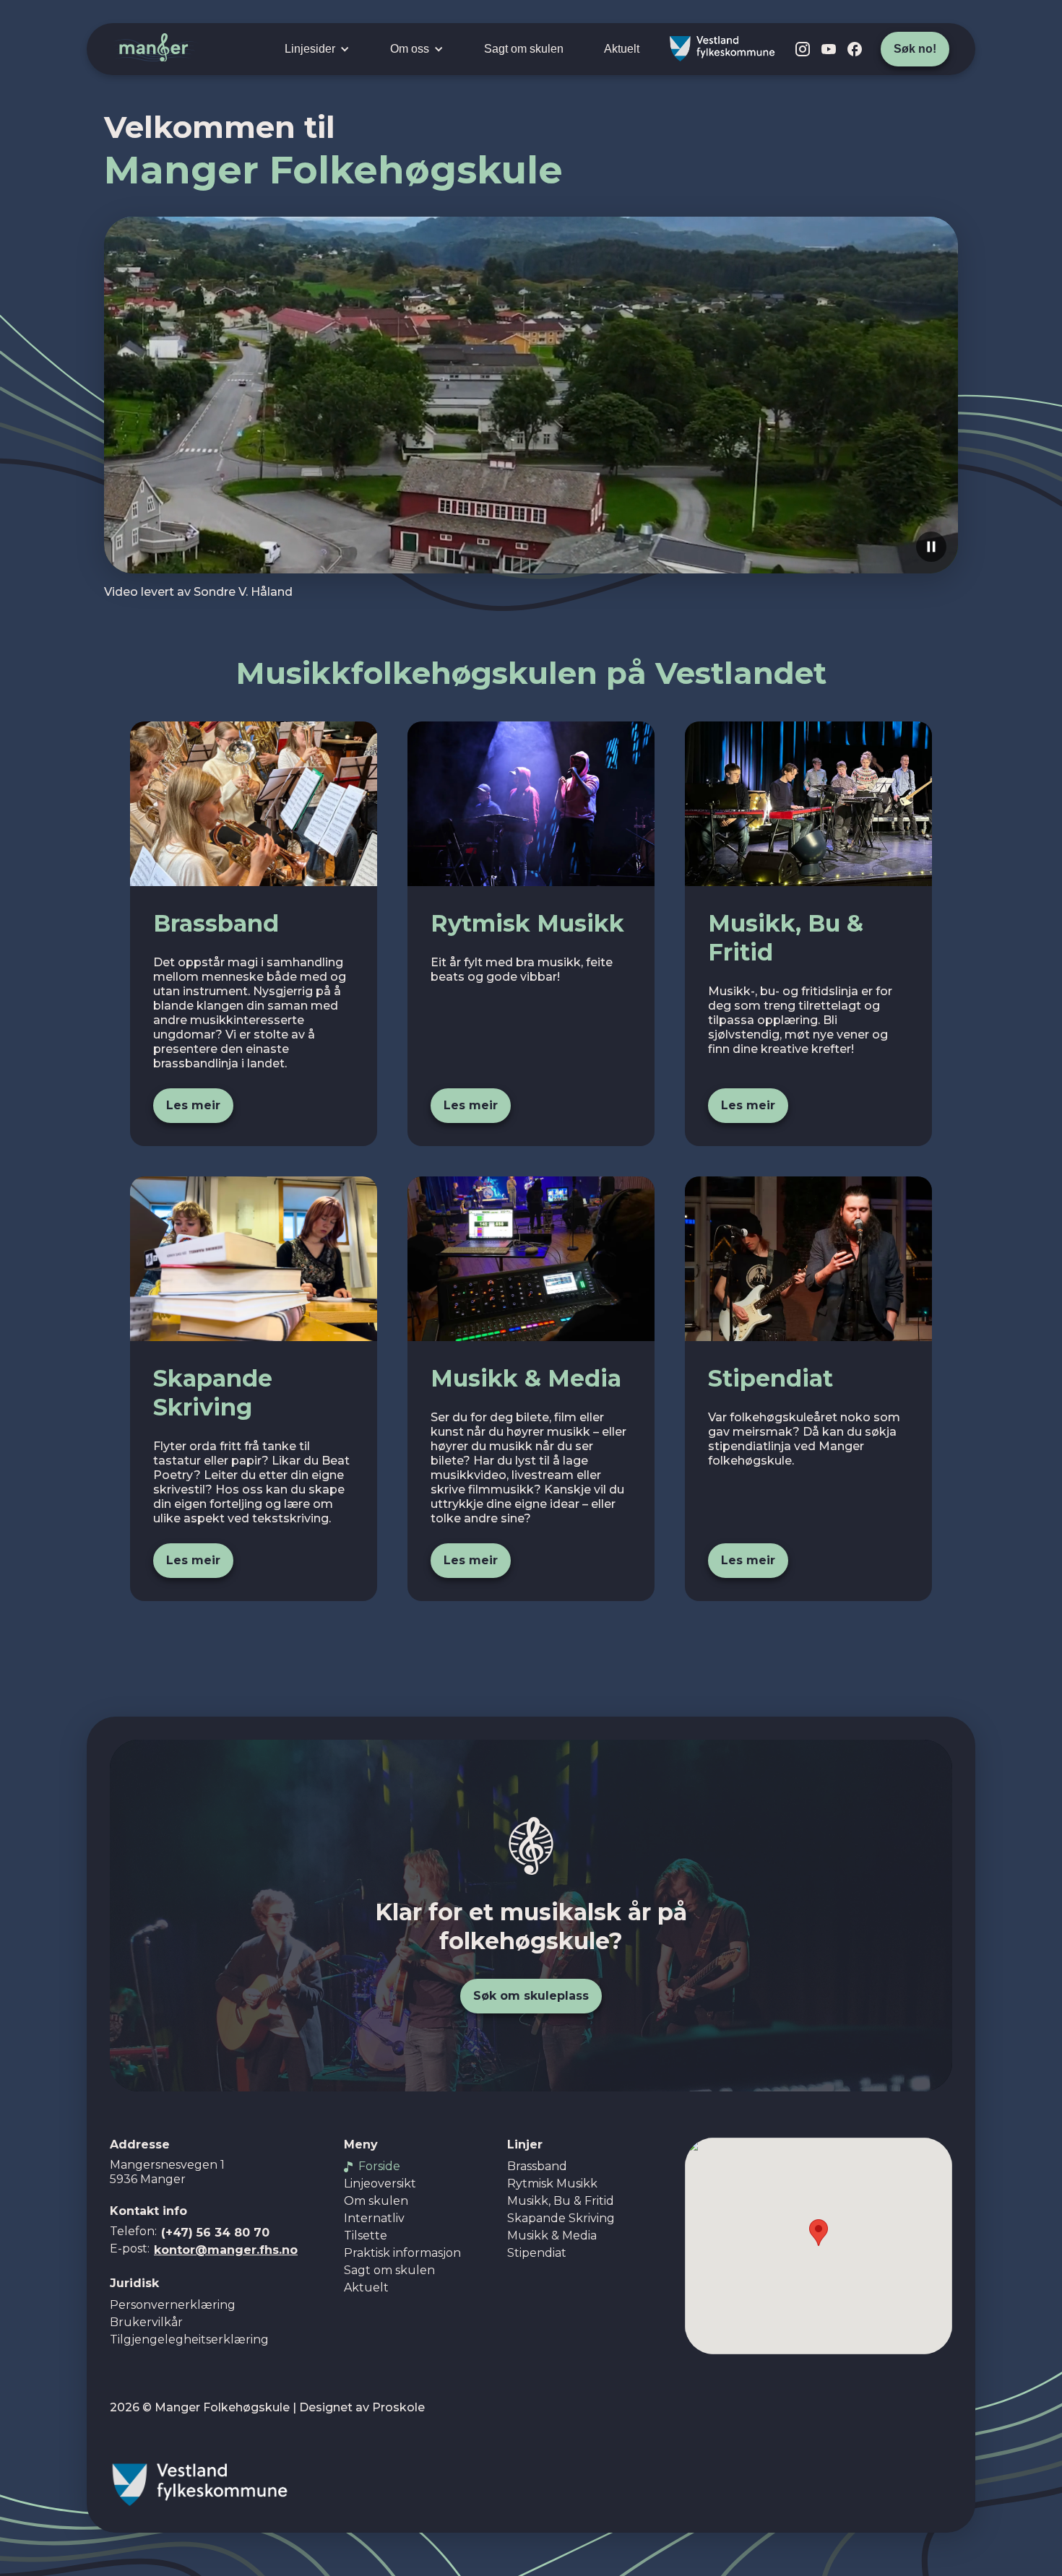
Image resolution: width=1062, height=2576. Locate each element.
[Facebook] (855, 49)
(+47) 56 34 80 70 (215, 2233)
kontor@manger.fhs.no (226, 2250)
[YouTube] (829, 49)
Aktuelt (622, 49)
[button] (317, 49)
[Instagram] (803, 49)
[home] (156, 49)
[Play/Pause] (931, 547)
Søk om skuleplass (531, 1996)
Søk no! (915, 49)
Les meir (193, 1105)
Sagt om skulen (524, 49)
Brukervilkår (146, 2322)
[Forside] (531, 1846)
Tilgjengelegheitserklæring (189, 2339)
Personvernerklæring (173, 2305)
